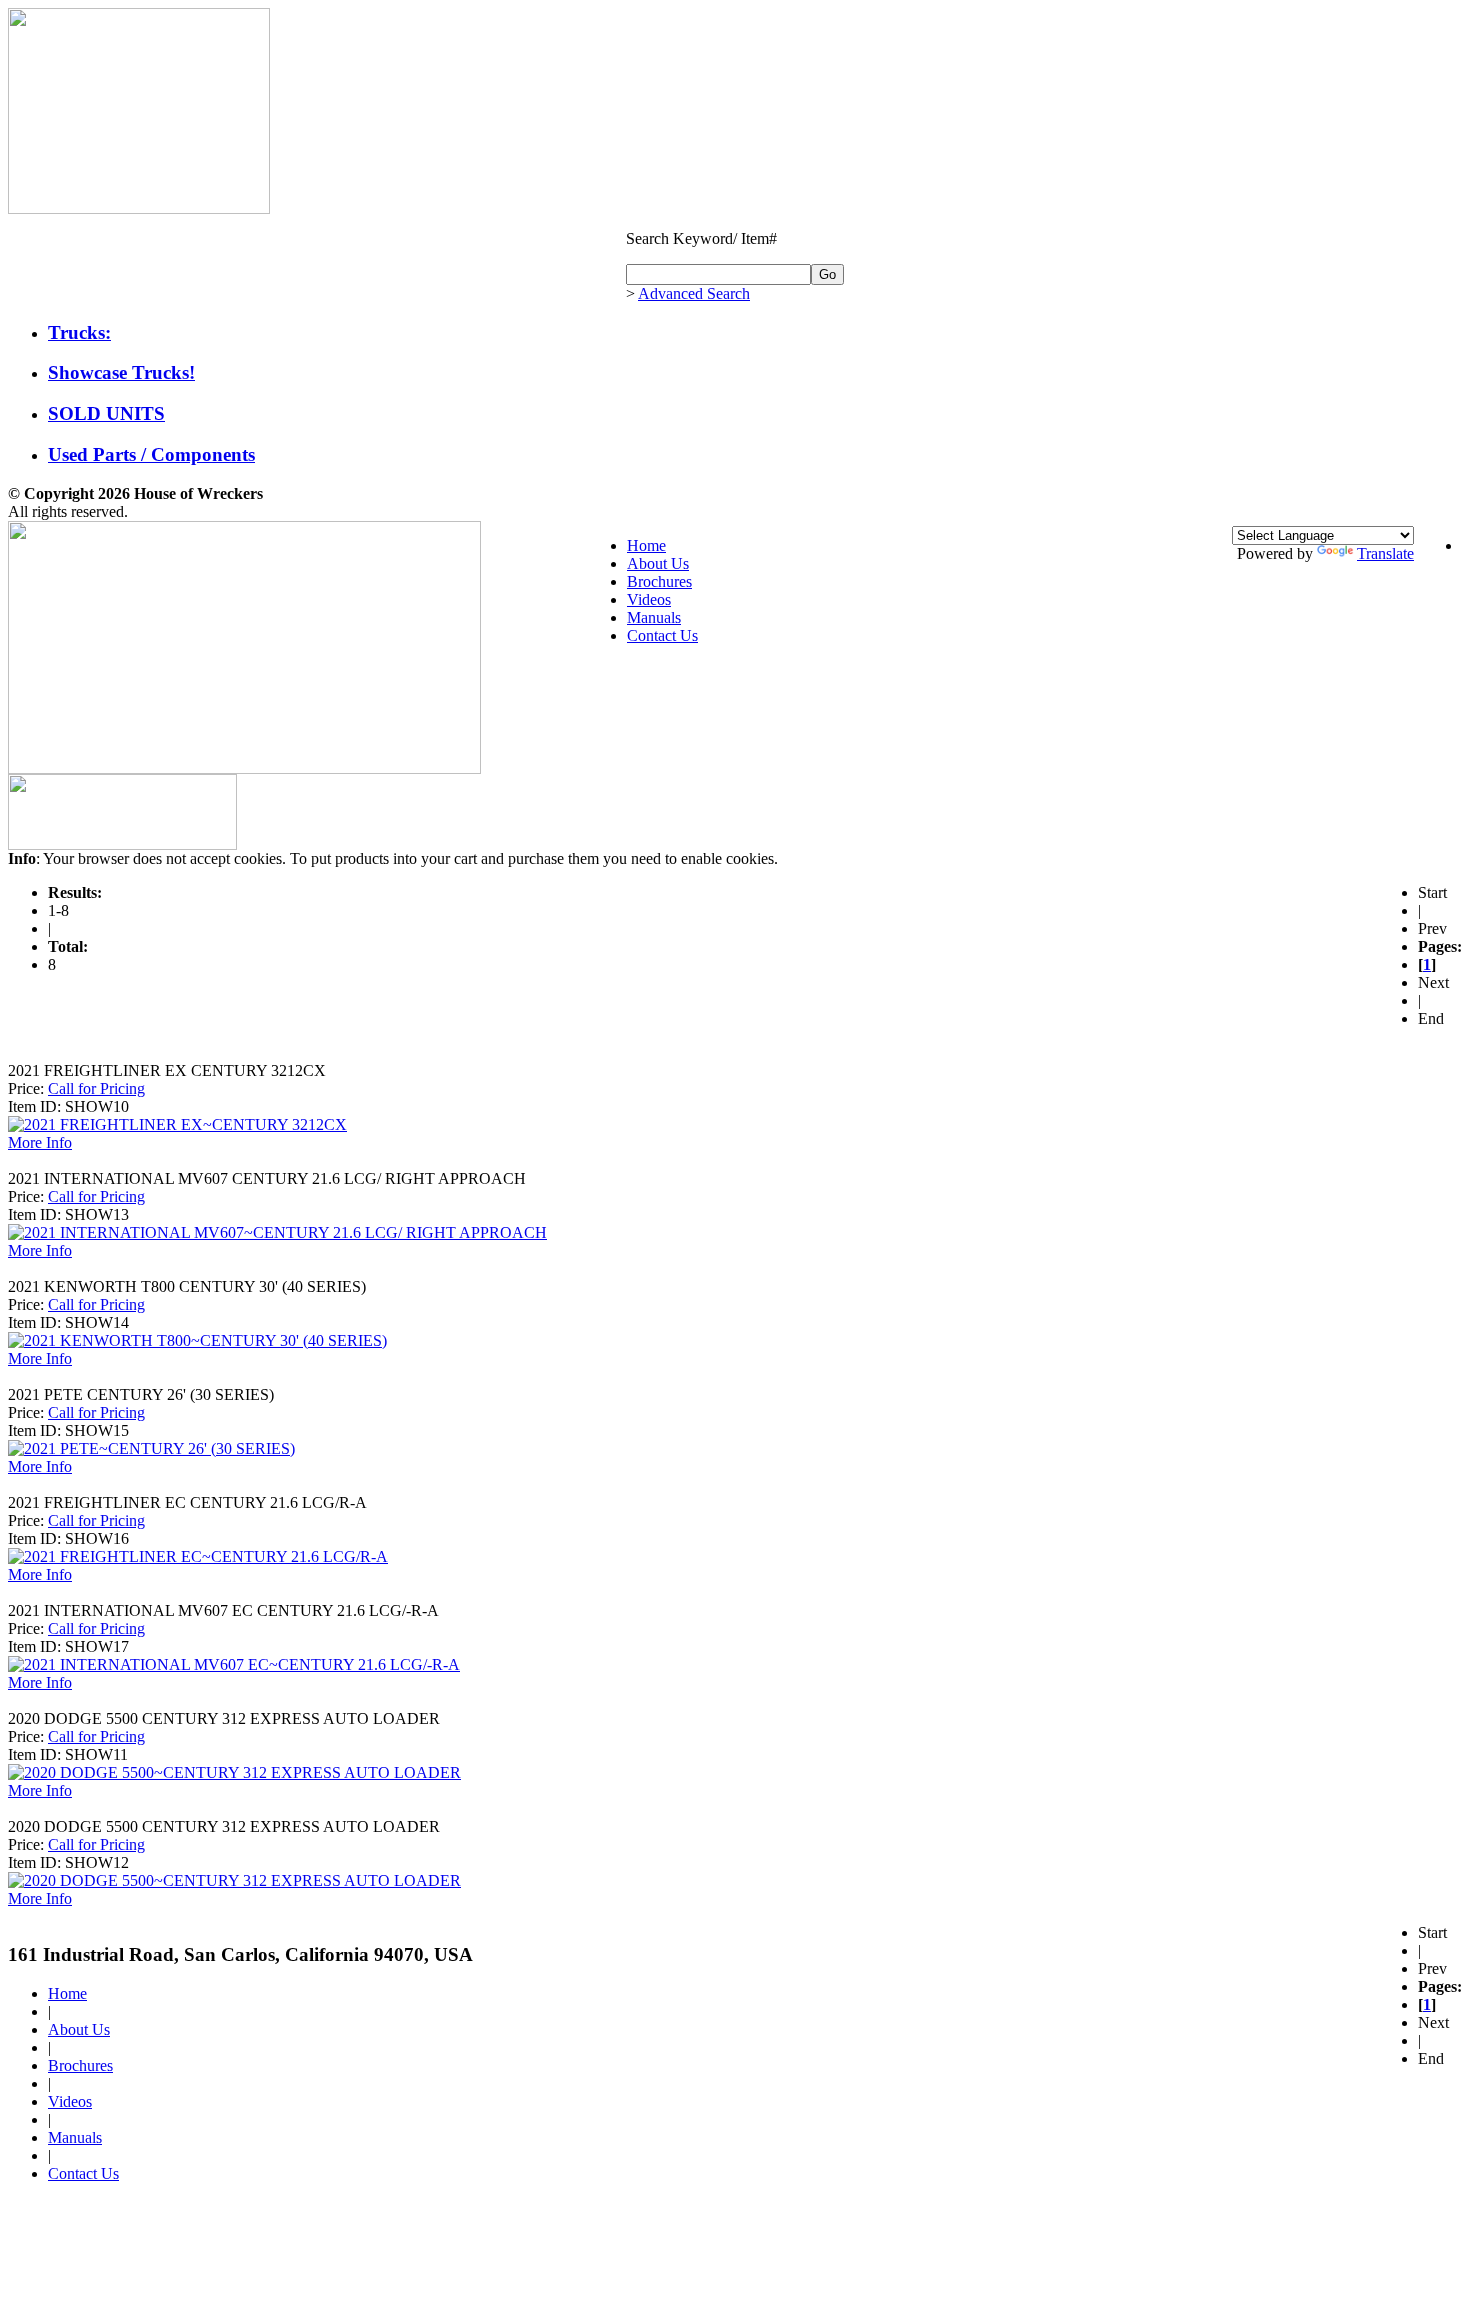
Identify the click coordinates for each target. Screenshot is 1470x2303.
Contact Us (662, 635)
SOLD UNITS (106, 413)
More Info (40, 1142)
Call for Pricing (96, 1088)
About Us (658, 563)
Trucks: (79, 332)
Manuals (654, 617)
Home (646, 545)
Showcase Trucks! (121, 372)
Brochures (659, 581)
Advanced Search (694, 293)
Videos (649, 599)
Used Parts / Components (151, 454)
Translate (1385, 553)
